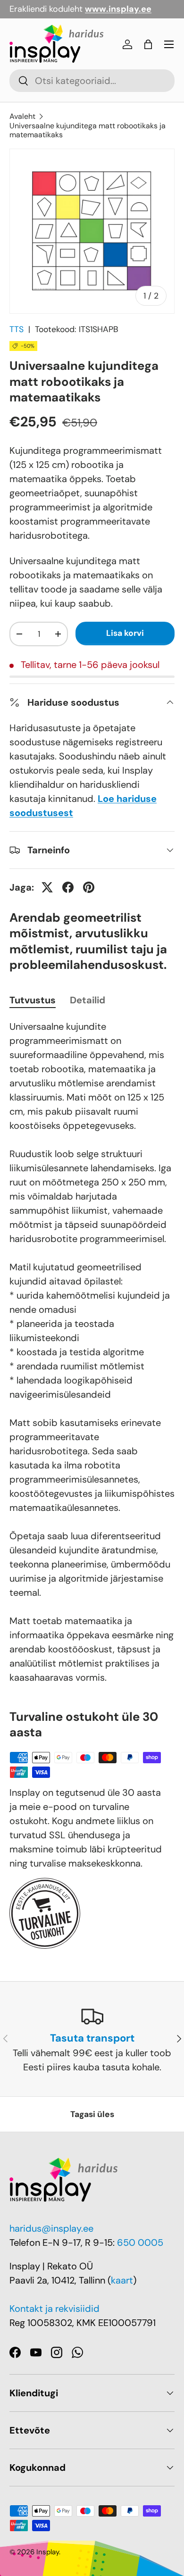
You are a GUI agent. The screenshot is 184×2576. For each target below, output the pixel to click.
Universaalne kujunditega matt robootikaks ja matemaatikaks (88, 130)
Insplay (48, 2552)
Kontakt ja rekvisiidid (54, 2309)
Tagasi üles (92, 2114)
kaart (122, 2280)
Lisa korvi (125, 633)
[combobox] (92, 81)
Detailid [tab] (88, 1000)
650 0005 (140, 2243)
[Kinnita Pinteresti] (89, 887)
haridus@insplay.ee (51, 2228)
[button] (148, 44)
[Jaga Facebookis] (68, 887)
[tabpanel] (92, 1352)
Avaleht (22, 116)
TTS (17, 329)
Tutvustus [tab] (33, 1000)
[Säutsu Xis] (47, 887)
